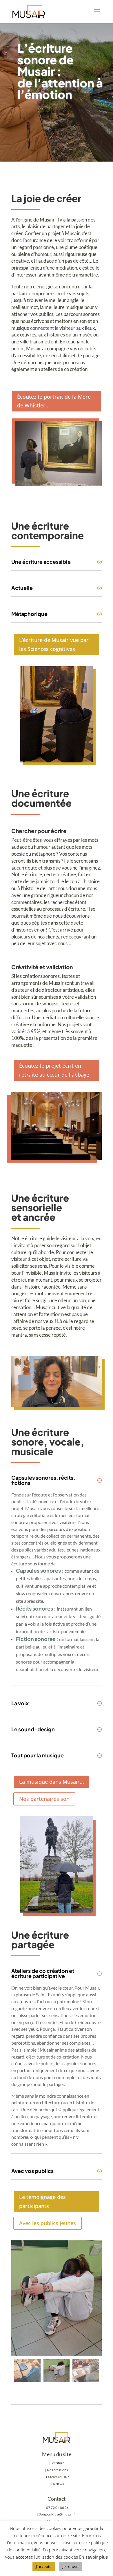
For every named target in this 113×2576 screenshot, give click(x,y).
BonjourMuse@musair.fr (57, 2514)
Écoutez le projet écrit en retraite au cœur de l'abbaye (54, 1070)
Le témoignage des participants (42, 2201)
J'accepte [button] (44, 2566)
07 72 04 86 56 (57, 2508)
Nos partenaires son (44, 1799)
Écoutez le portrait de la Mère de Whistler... (54, 401)
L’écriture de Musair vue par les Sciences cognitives (54, 644)
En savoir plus (93, 2557)
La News (58, 2484)
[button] (88, 2298)
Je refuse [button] (71, 2566)
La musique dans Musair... (52, 1782)
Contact (57, 2499)
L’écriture (57, 2463)
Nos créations (57, 2470)
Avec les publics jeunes (48, 2223)
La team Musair (58, 2477)
